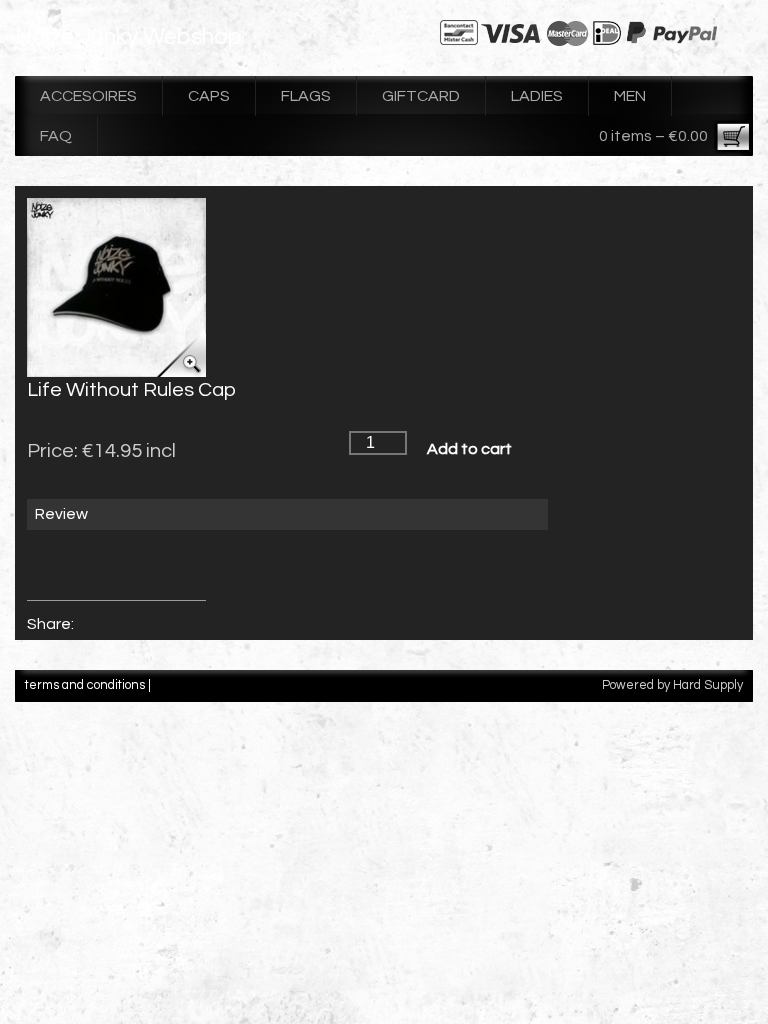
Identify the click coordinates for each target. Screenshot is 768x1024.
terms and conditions (85, 685)
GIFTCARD (421, 96)
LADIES (537, 96)
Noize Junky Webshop (128, 37)
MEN (630, 96)
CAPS (209, 96)
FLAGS (306, 96)
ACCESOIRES (88, 96)
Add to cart (469, 449)
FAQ (56, 136)
